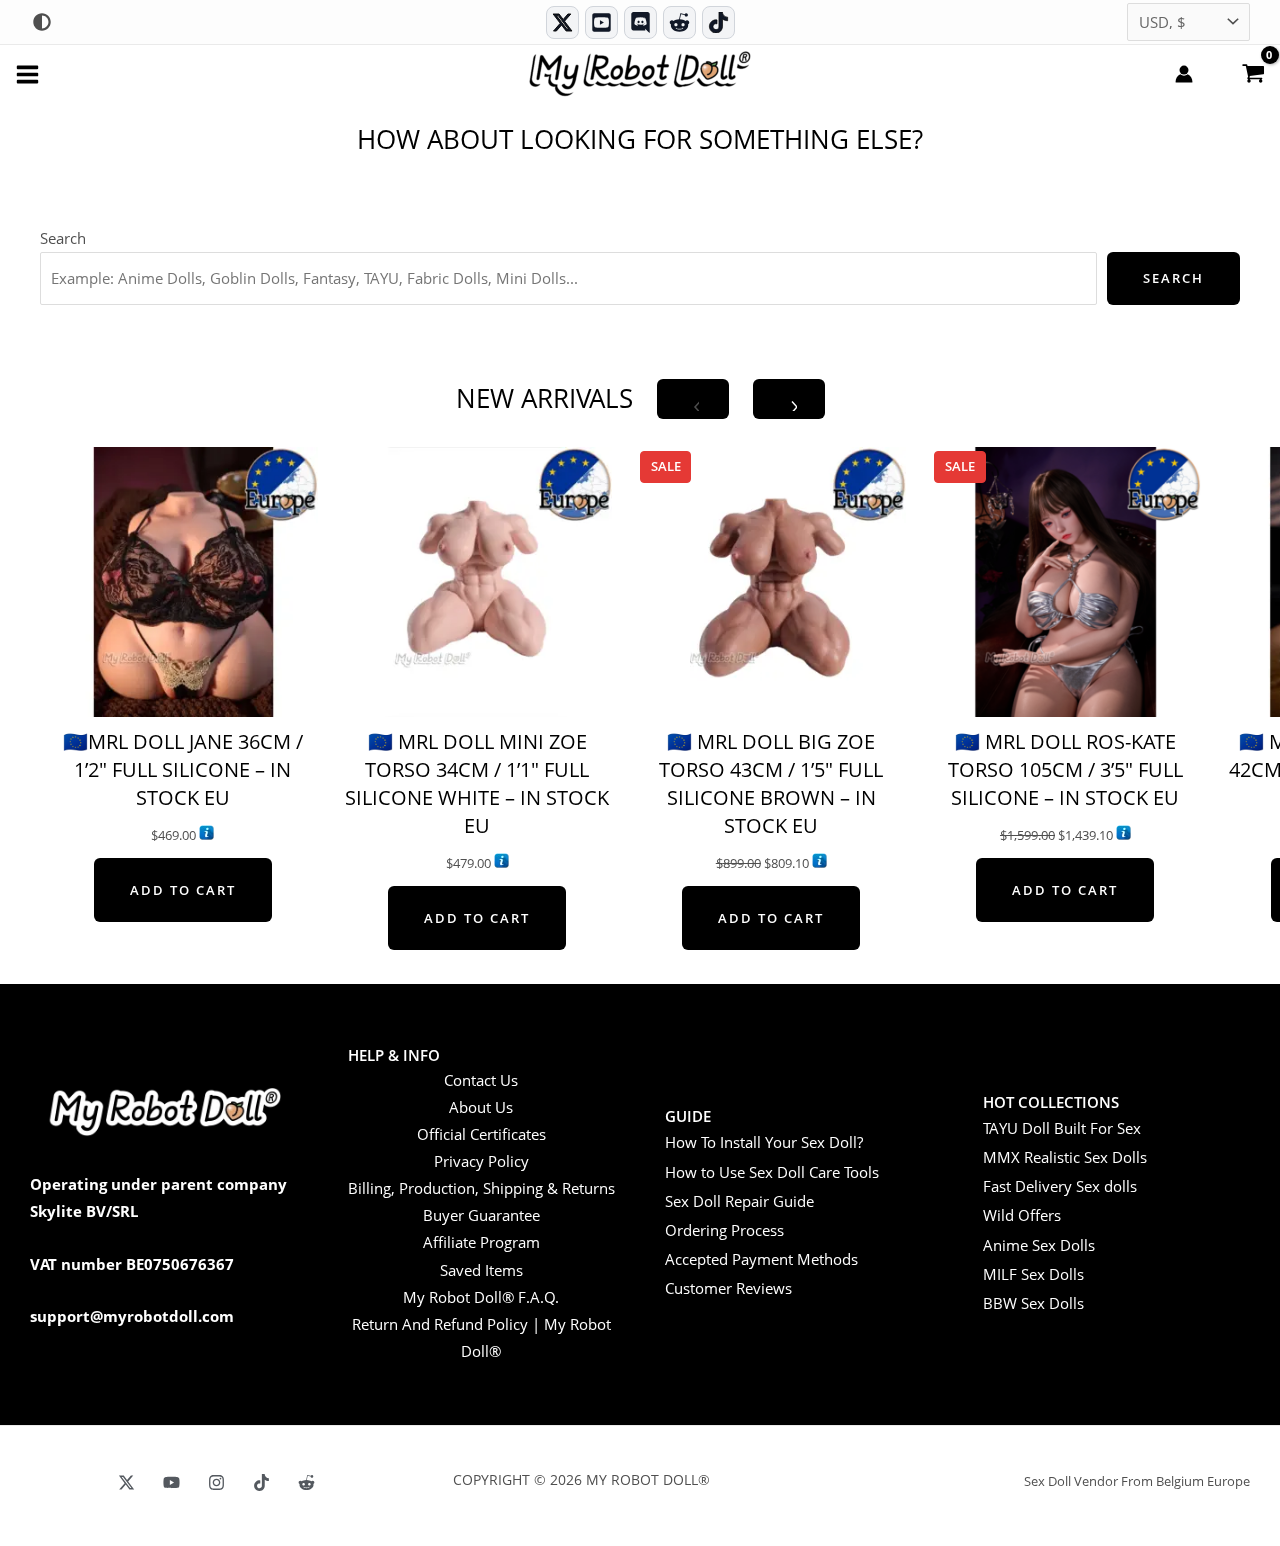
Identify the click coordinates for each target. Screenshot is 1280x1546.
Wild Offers (1022, 1215)
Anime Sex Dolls (1039, 1245)
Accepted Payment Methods (761, 1259)
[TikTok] (718, 22)
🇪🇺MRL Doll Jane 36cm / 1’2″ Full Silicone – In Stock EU (183, 769)
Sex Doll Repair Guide (739, 1201)
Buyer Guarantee (481, 1215)
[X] (126, 1482)
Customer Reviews (728, 1288)
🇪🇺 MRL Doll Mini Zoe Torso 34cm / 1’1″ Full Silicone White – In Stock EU (477, 783)
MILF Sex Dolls (1033, 1274)
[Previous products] (693, 399)
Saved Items (481, 1270)
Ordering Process (724, 1230)
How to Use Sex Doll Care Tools (772, 1172)
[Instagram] (216, 1482)
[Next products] (789, 399)
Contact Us (481, 1080)
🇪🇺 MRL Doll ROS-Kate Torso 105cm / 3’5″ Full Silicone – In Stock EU (1065, 769)
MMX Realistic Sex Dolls (1065, 1157)
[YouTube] (171, 1482)
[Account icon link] (1184, 74)
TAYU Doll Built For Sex (1062, 1128)
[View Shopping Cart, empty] (1253, 72)
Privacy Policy (481, 1161)
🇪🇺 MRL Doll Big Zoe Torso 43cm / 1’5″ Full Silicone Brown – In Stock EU (771, 783)
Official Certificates (481, 1134)
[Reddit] (679, 22)
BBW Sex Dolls (1033, 1303)
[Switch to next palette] (42, 22)
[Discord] (640, 22)
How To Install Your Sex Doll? (764, 1142)
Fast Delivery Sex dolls (1060, 1186)
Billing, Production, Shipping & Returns (481, 1188)
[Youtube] (601, 22)
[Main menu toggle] (27, 73)
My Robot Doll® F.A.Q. (481, 1297)
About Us (481, 1107)
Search (63, 238)
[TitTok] (261, 1482)
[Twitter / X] (562, 22)
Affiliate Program (481, 1242)
